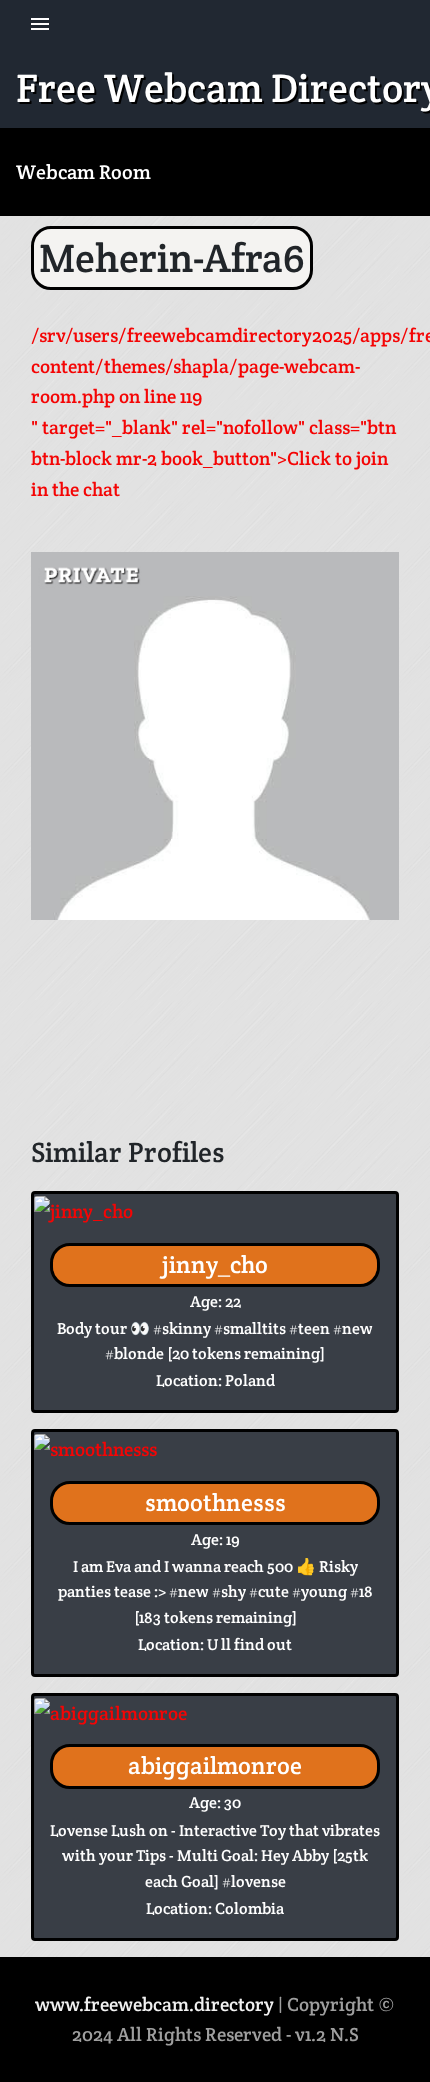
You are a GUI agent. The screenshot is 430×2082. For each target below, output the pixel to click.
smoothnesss (215, 1502)
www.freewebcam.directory (154, 2004)
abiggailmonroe (215, 1765)
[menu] (40, 24)
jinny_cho (215, 1264)
